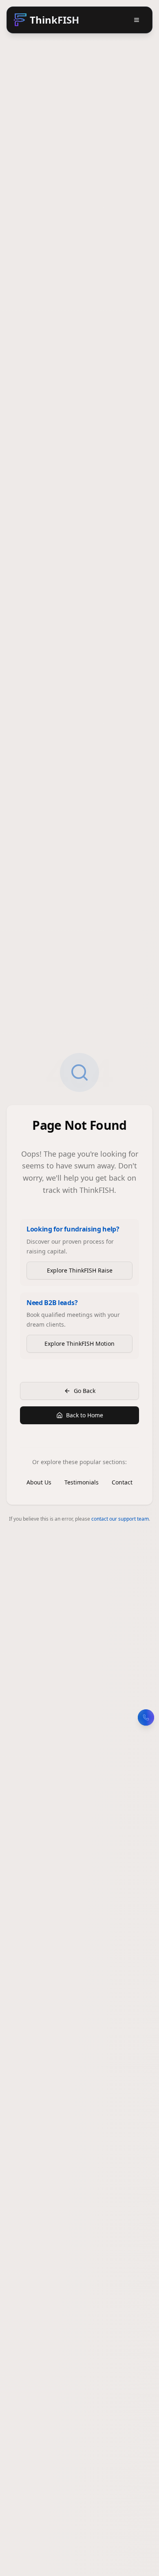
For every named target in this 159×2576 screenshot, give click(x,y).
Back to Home (85, 1415)
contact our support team (120, 1519)
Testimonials (82, 1482)
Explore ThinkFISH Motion (79, 1344)
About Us (39, 1482)
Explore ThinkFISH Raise (80, 1270)
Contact (122, 1482)
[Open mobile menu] (137, 20)
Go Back (85, 1391)
